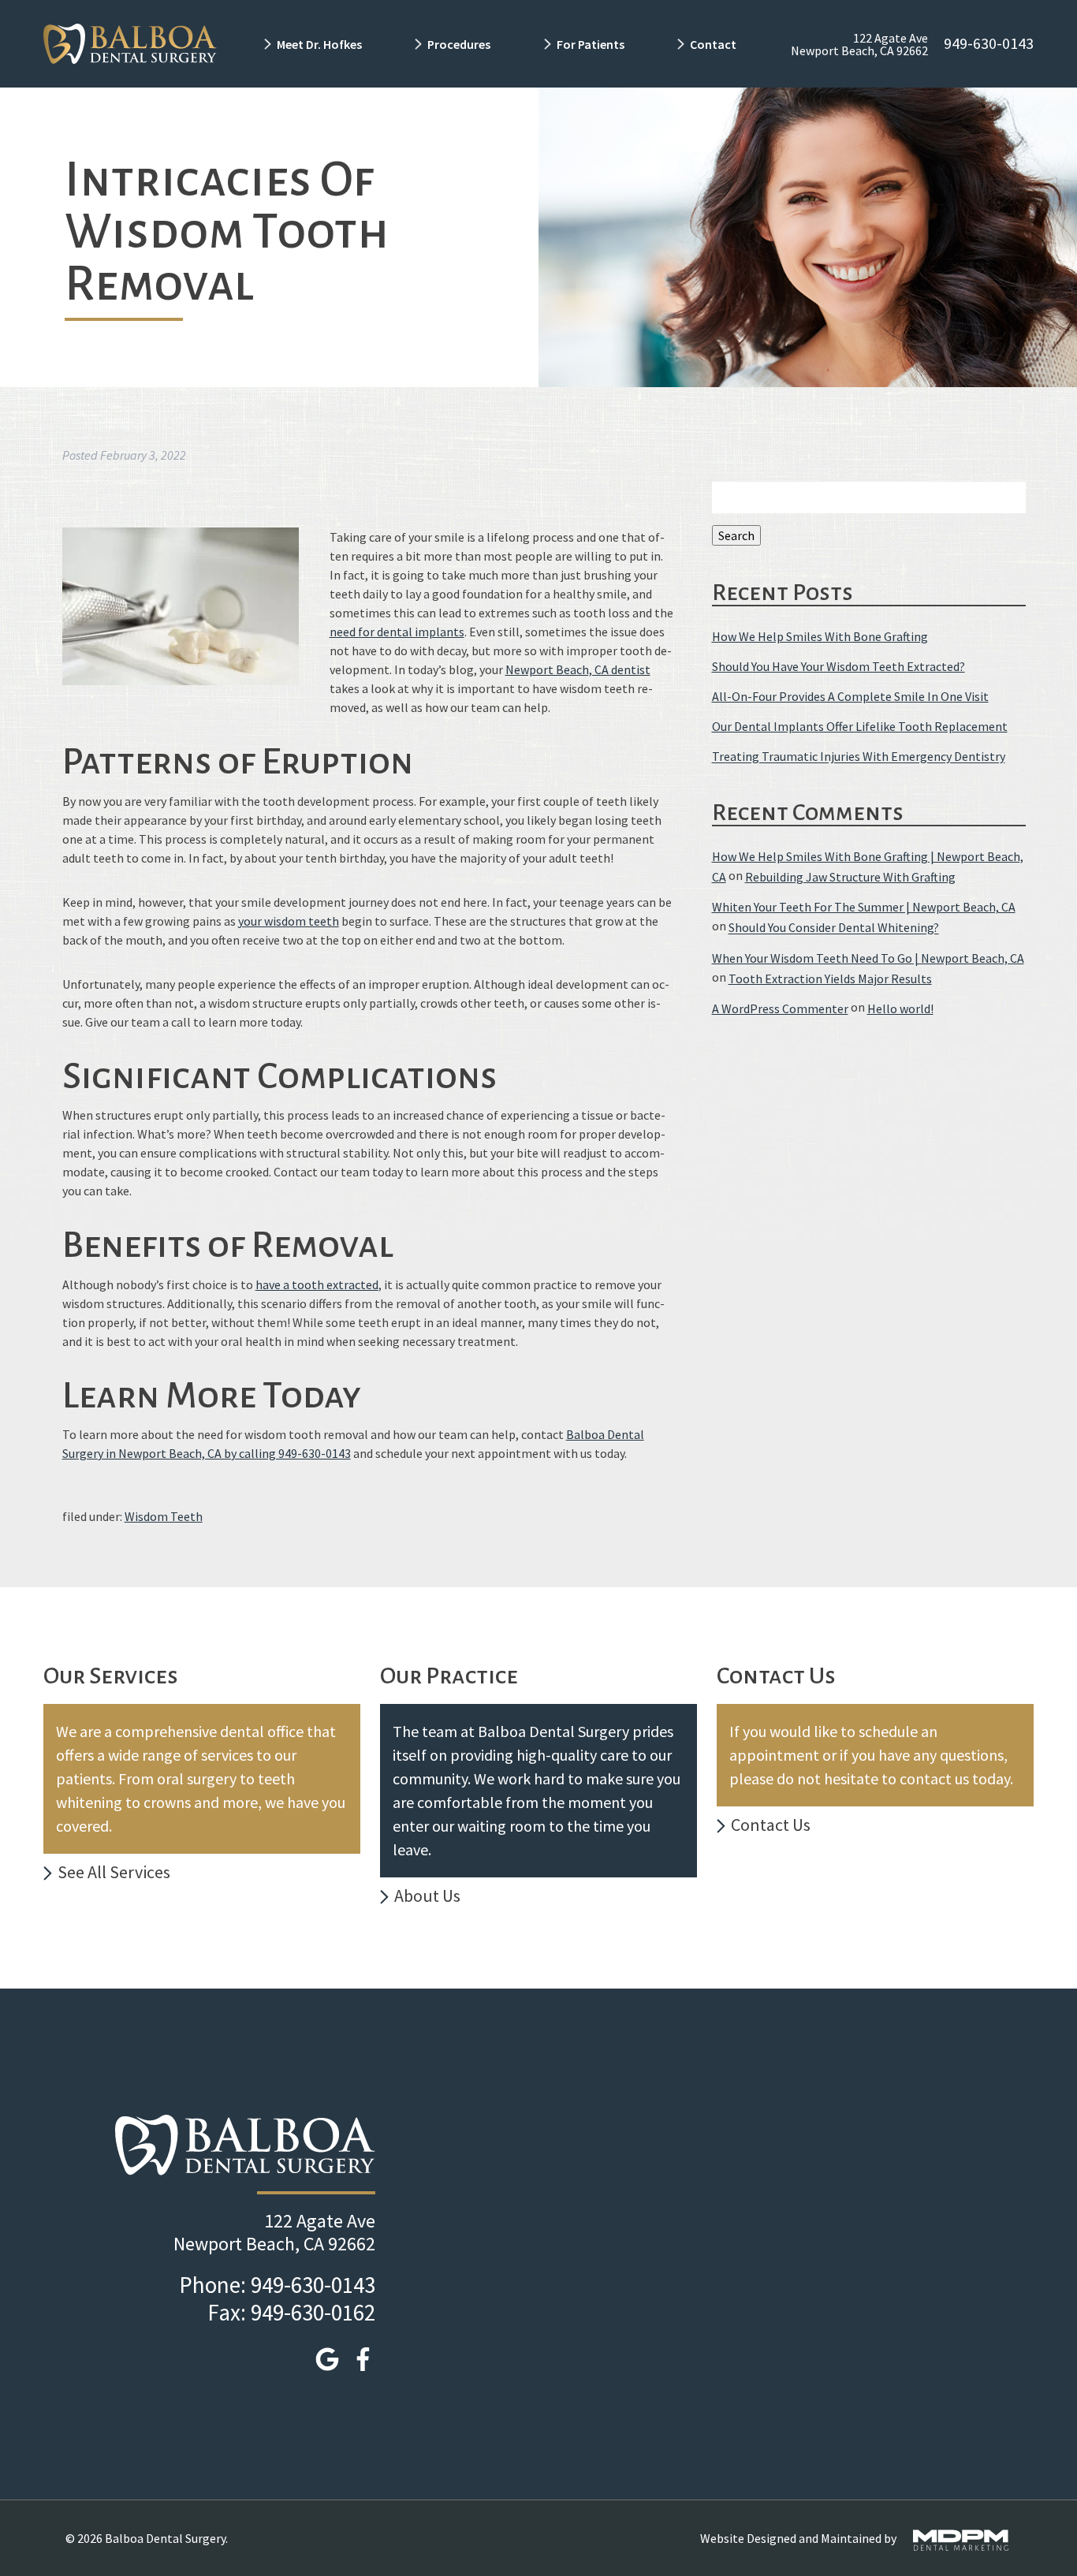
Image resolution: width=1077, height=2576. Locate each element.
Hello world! (900, 1008)
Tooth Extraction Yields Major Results (830, 979)
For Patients (591, 44)
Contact (714, 44)
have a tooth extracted (317, 1284)
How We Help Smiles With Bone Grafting (820, 636)
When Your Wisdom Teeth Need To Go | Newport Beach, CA (868, 958)
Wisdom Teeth (164, 1516)
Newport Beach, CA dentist (578, 669)
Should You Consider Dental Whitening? (834, 928)
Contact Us (771, 1825)
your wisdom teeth (289, 921)
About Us (427, 1896)
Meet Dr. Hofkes (319, 44)
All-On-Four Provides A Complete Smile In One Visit (850, 696)
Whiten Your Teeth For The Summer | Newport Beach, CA (864, 907)
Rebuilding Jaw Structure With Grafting (850, 877)
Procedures (459, 44)
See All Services (114, 1872)
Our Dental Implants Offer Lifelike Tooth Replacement (860, 726)
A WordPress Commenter (780, 1008)
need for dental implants (397, 632)
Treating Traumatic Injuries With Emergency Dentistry (859, 757)
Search (736, 535)
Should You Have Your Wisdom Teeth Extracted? (838, 666)
